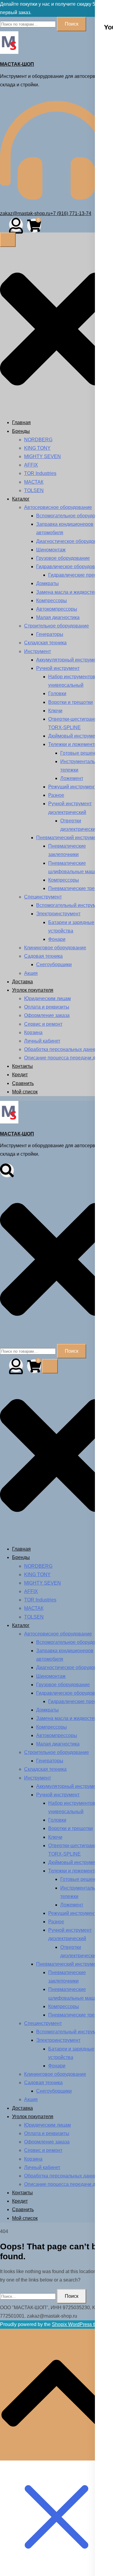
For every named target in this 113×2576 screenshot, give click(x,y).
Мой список (25, 1092)
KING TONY (37, 448)
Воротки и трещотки (71, 702)
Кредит (20, 1075)
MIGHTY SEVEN (42, 456)
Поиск (72, 24)
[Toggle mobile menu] (8, 240)
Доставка (22, 982)
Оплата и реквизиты (47, 1007)
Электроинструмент (58, 914)
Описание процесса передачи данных (67, 1058)
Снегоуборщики (54, 964)
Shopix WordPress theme (79, 2324)
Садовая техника (43, 956)
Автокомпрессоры (57, 609)
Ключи (55, 711)
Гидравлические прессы (75, 575)
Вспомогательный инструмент (70, 905)
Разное (56, 795)
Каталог (21, 499)
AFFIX (31, 465)
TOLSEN (34, 490)
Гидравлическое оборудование (71, 567)
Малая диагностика (58, 617)
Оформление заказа (47, 1015)
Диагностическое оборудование (72, 541)
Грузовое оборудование (63, 558)
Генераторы (50, 634)
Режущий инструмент (72, 787)
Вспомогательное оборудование (72, 516)
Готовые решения (80, 753)
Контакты (22, 1066)
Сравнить (23, 1083)
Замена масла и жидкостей (67, 592)
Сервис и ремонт (43, 1024)
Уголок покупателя (33, 990)
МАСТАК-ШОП (17, 64)
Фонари (57, 939)
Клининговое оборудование (55, 948)
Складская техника (45, 643)
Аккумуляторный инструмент (69, 660)
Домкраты (47, 583)
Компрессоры (52, 601)
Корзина (33, 1032)
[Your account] (16, 225)
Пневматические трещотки (78, 888)
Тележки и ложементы (73, 744)
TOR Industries (40, 473)
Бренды (21, 431)
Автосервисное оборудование (58, 507)
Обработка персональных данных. (63, 1049)
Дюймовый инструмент (74, 736)
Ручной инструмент (58, 668)
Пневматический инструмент (69, 838)
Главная (21, 422)
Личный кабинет (42, 1041)
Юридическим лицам (47, 998)
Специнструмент (43, 897)
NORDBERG (38, 440)
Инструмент (38, 651)
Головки (57, 693)
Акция (31, 973)
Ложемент (72, 778)
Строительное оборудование (56, 626)
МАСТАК (34, 482)
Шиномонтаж (51, 550)
